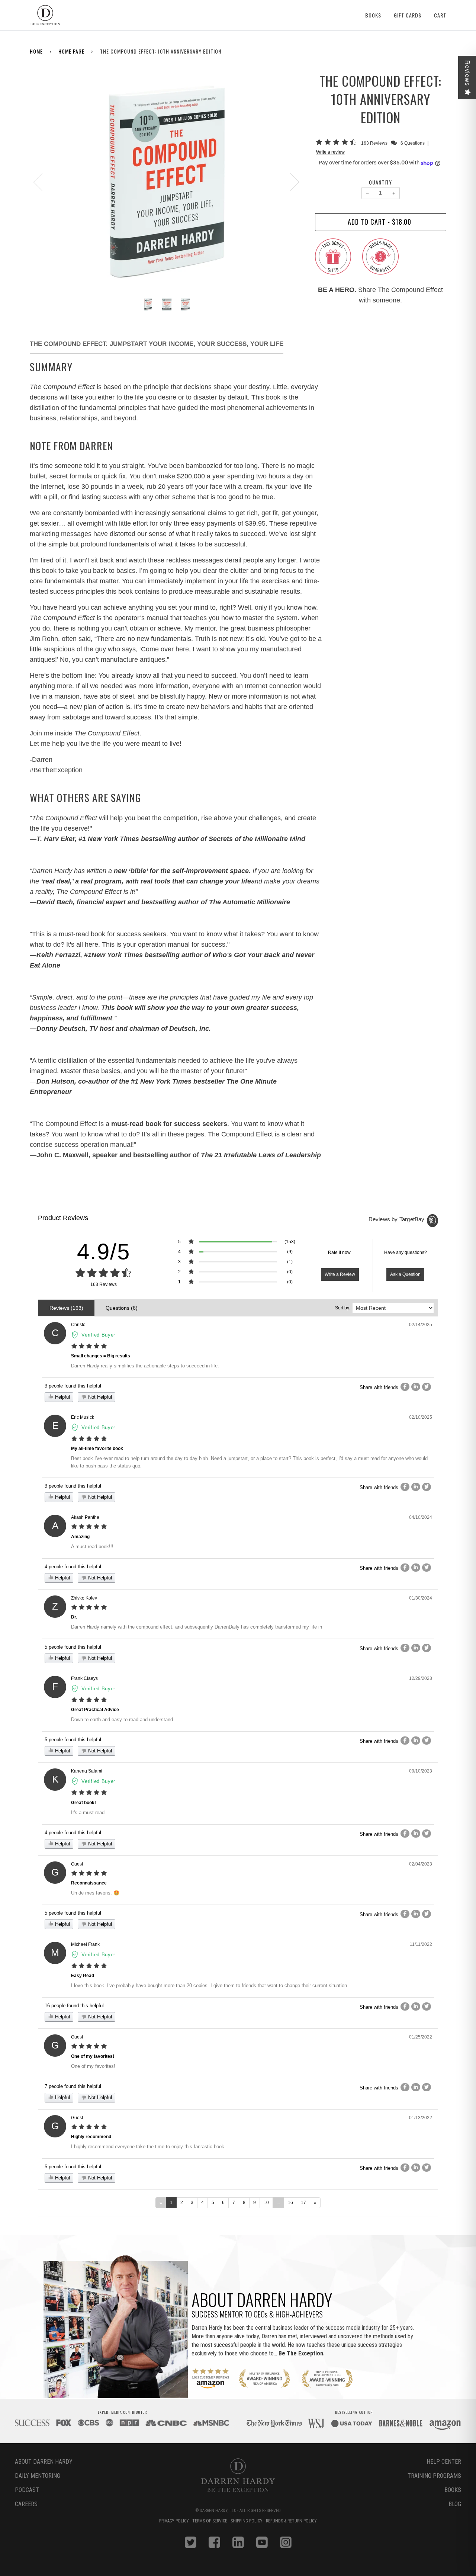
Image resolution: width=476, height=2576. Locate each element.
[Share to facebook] (405, 1387)
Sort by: (343, 1308)
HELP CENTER (444, 2462)
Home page (71, 51)
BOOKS (453, 2490)
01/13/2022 (421, 2118)
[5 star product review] (89, 1346)
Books (373, 15)
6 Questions (413, 143)
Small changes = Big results (101, 1356)
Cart (440, 15)
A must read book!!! (92, 1547)
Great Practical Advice (95, 1710)
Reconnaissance (89, 1883)
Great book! (83, 1803)
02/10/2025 (421, 1417)
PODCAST (27, 2490)
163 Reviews (375, 143)
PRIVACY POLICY (175, 2521)
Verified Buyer (98, 1335)
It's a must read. (89, 1812)
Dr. (74, 1617)
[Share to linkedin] (416, 1387)
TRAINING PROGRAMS (434, 2476)
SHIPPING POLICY (247, 2521)
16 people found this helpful (74, 2006)
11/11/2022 (421, 1944)
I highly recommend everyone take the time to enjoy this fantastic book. (148, 2147)
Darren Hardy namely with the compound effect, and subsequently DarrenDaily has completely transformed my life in (197, 1627)
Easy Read (83, 1976)
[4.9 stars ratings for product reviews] (103, 1273)
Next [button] (290, 182)
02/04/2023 (421, 1864)
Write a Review (340, 1274)
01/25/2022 (421, 2037)
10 (266, 2203)
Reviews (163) (66, 1308)
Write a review (330, 152)
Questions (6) (122, 1308)
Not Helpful (99, 1397)
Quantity (380, 182)
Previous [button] (42, 182)
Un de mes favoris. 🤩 (95, 1893)
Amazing (80, 1537)
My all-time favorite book (97, 1449)
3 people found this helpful (73, 1386)
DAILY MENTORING (38, 2476)
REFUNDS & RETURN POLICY (291, 2521)
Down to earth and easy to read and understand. (123, 1720)
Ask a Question (405, 1274)
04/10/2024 (421, 1517)
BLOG (455, 2504)
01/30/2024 (421, 1598)
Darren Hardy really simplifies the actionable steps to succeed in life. (145, 1366)
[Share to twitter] (427, 1387)
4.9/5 (104, 1252)
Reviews (467, 73)
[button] (337, 143)
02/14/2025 (421, 1325)
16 (290, 2203)
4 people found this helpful (73, 1567)
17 (303, 2203)
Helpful (62, 1397)
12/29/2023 (421, 1678)
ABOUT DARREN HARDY (44, 2462)
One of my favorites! (93, 2056)
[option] (167, 182)
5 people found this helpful (73, 1647)
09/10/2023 (421, 1771)
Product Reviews (63, 1218)
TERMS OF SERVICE (210, 2521)
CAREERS (26, 2504)
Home (36, 51)
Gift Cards (408, 15)
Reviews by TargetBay (397, 1219)
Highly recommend (91, 2137)
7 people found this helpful (73, 2086)
